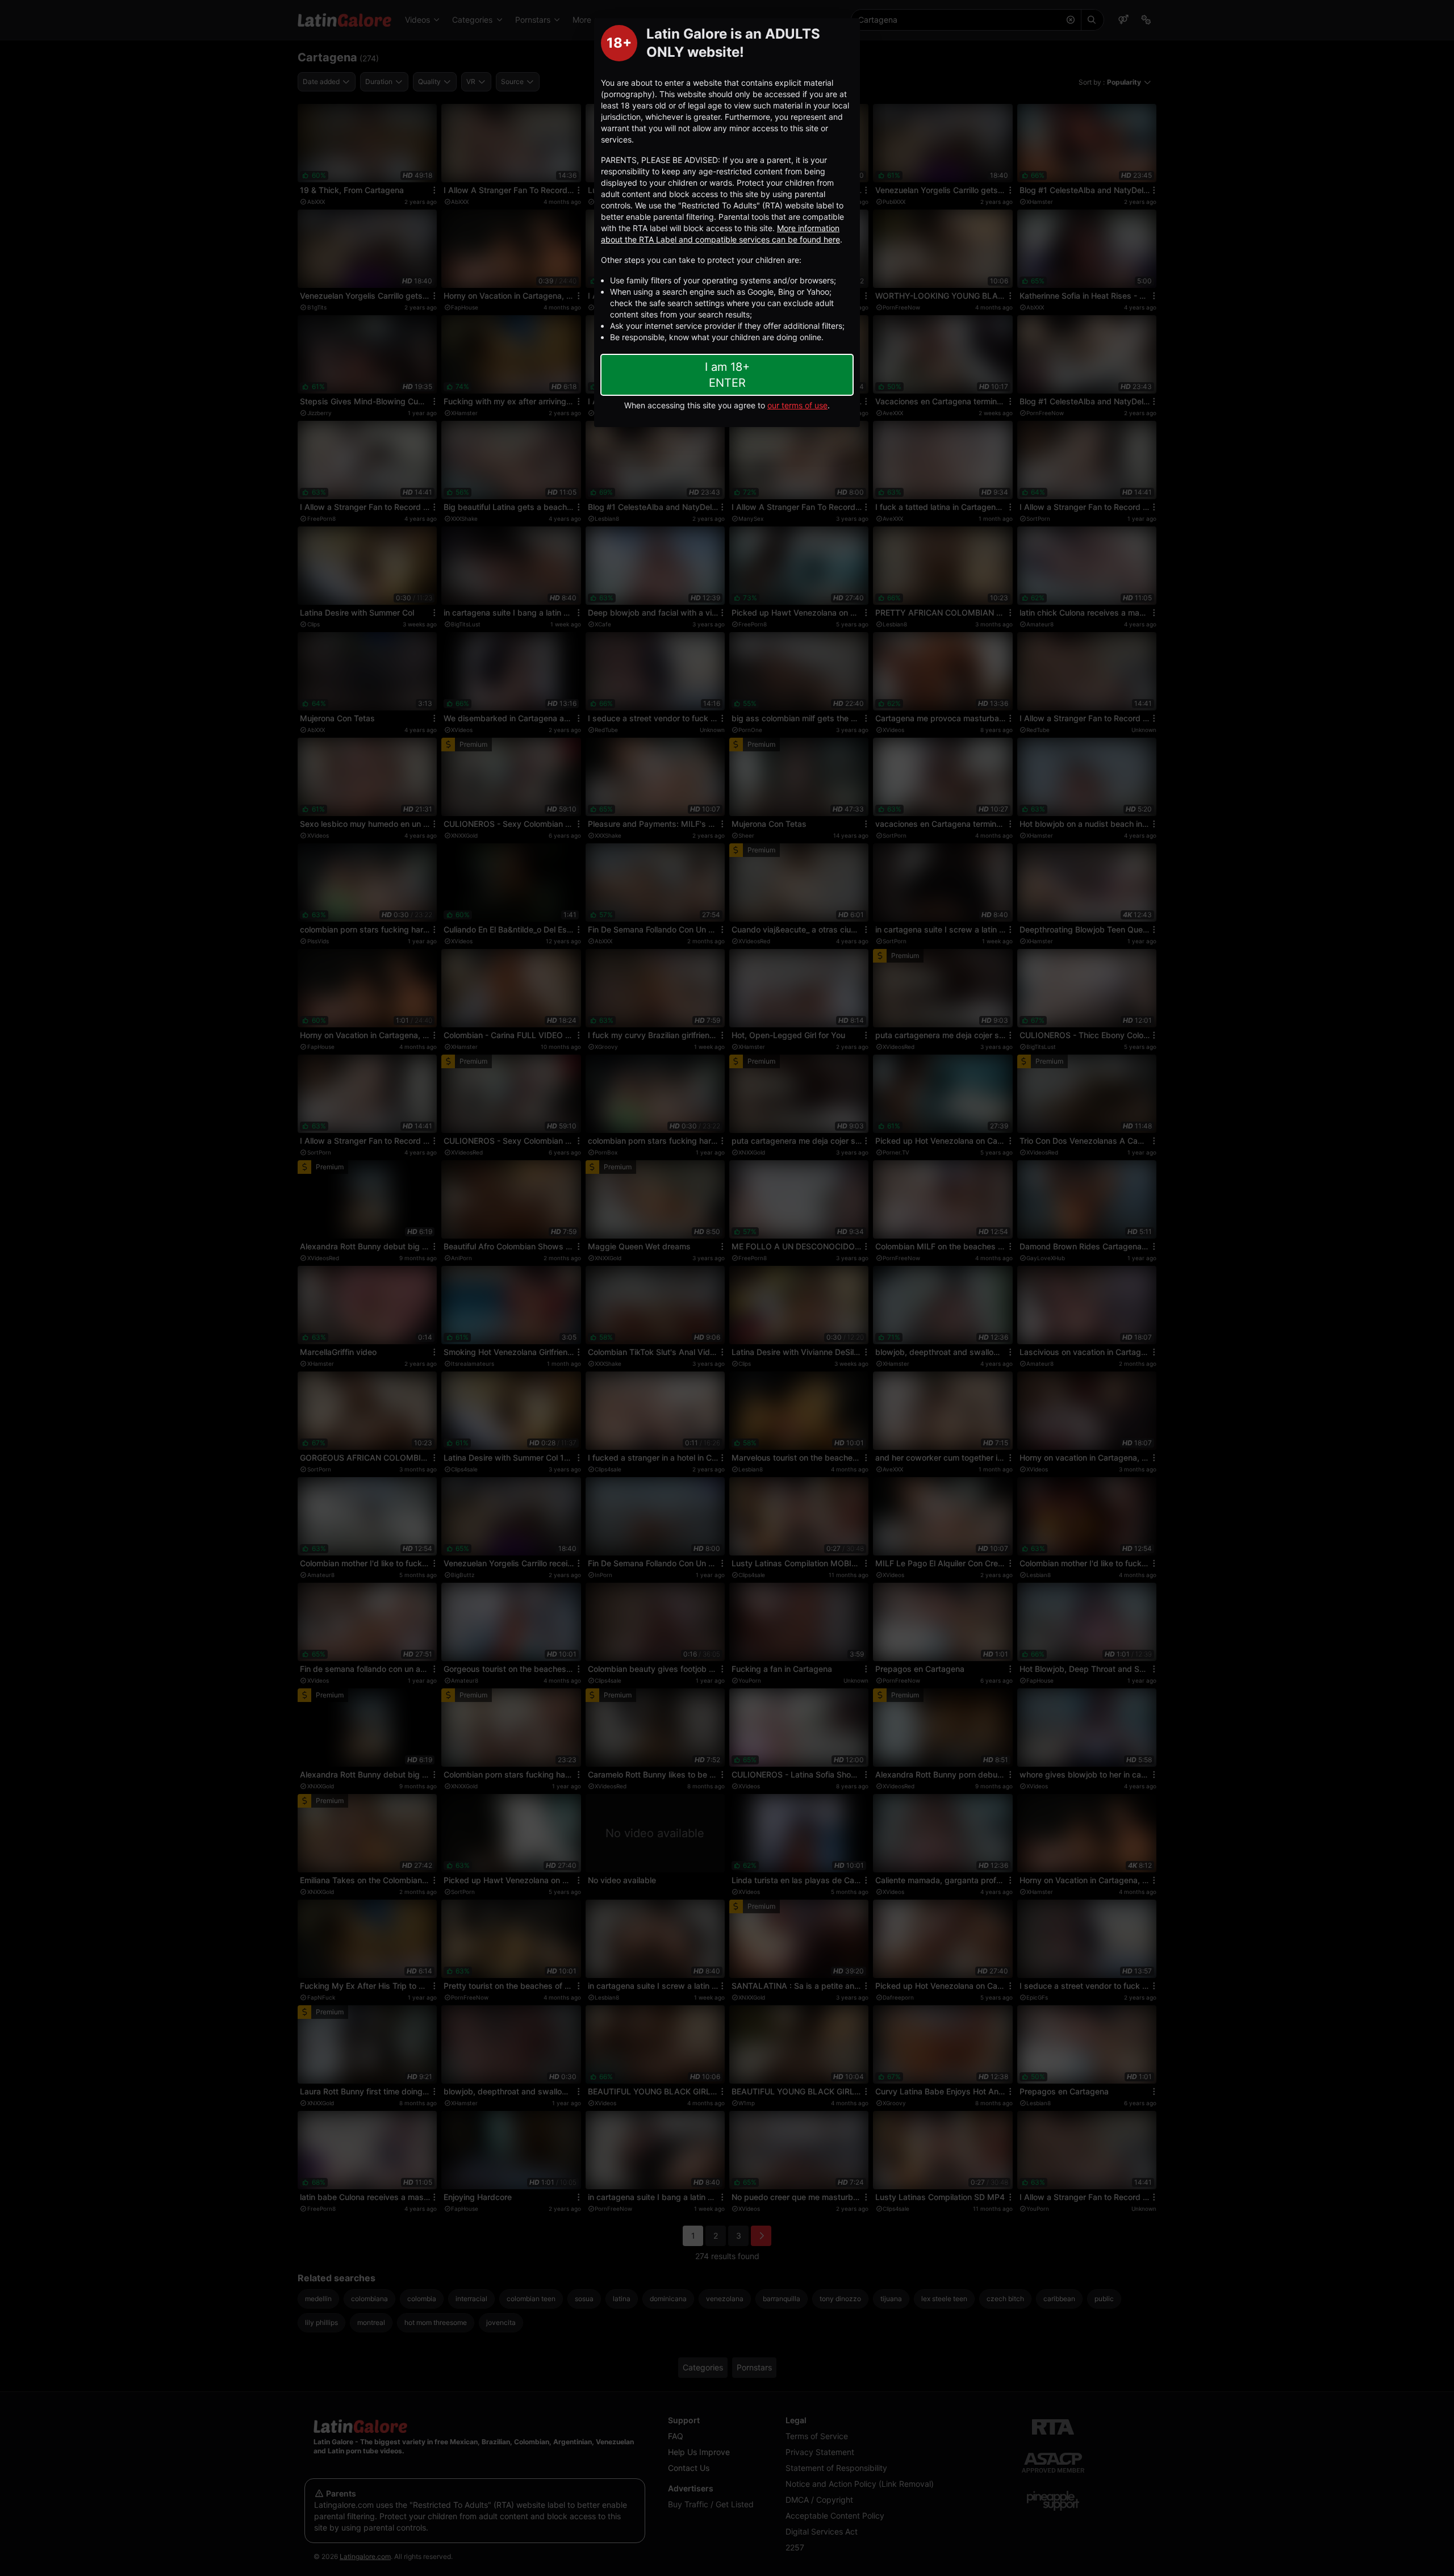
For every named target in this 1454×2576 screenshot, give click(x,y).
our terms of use (797, 405)
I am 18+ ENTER (727, 375)
